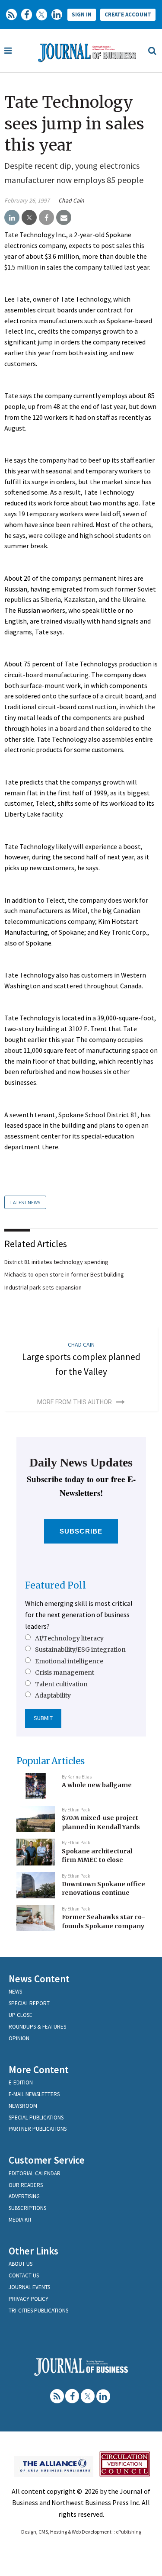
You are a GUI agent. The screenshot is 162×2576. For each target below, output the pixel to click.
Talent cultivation (61, 1684)
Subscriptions (27, 2208)
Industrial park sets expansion (43, 1287)
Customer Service (47, 2160)
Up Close (21, 2015)
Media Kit (20, 2220)
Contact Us (24, 2275)
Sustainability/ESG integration (80, 1650)
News (15, 1992)
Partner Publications (38, 2129)
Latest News (25, 1202)
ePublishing (129, 2532)
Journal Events (29, 2287)
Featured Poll (56, 1585)
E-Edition (21, 2082)
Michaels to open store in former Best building (64, 1274)
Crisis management (65, 1672)
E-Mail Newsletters (34, 2094)
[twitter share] (29, 218)
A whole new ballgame (97, 1785)
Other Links (33, 2251)
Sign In (82, 14)
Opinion (19, 2038)
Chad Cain (71, 200)
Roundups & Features (37, 2027)
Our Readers (26, 2185)
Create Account (128, 14)
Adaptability (53, 1695)
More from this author (75, 1402)
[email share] (64, 218)
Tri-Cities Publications (38, 2311)
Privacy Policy (29, 2299)
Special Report (29, 2003)
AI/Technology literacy (69, 1638)
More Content (39, 2069)
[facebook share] (46, 218)
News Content (39, 1979)
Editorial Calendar (35, 2173)
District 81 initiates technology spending (56, 1262)
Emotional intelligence (69, 1661)
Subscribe (81, 1531)
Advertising (24, 2196)
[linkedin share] (12, 218)
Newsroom (23, 2106)
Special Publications (36, 2118)
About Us (21, 2264)
